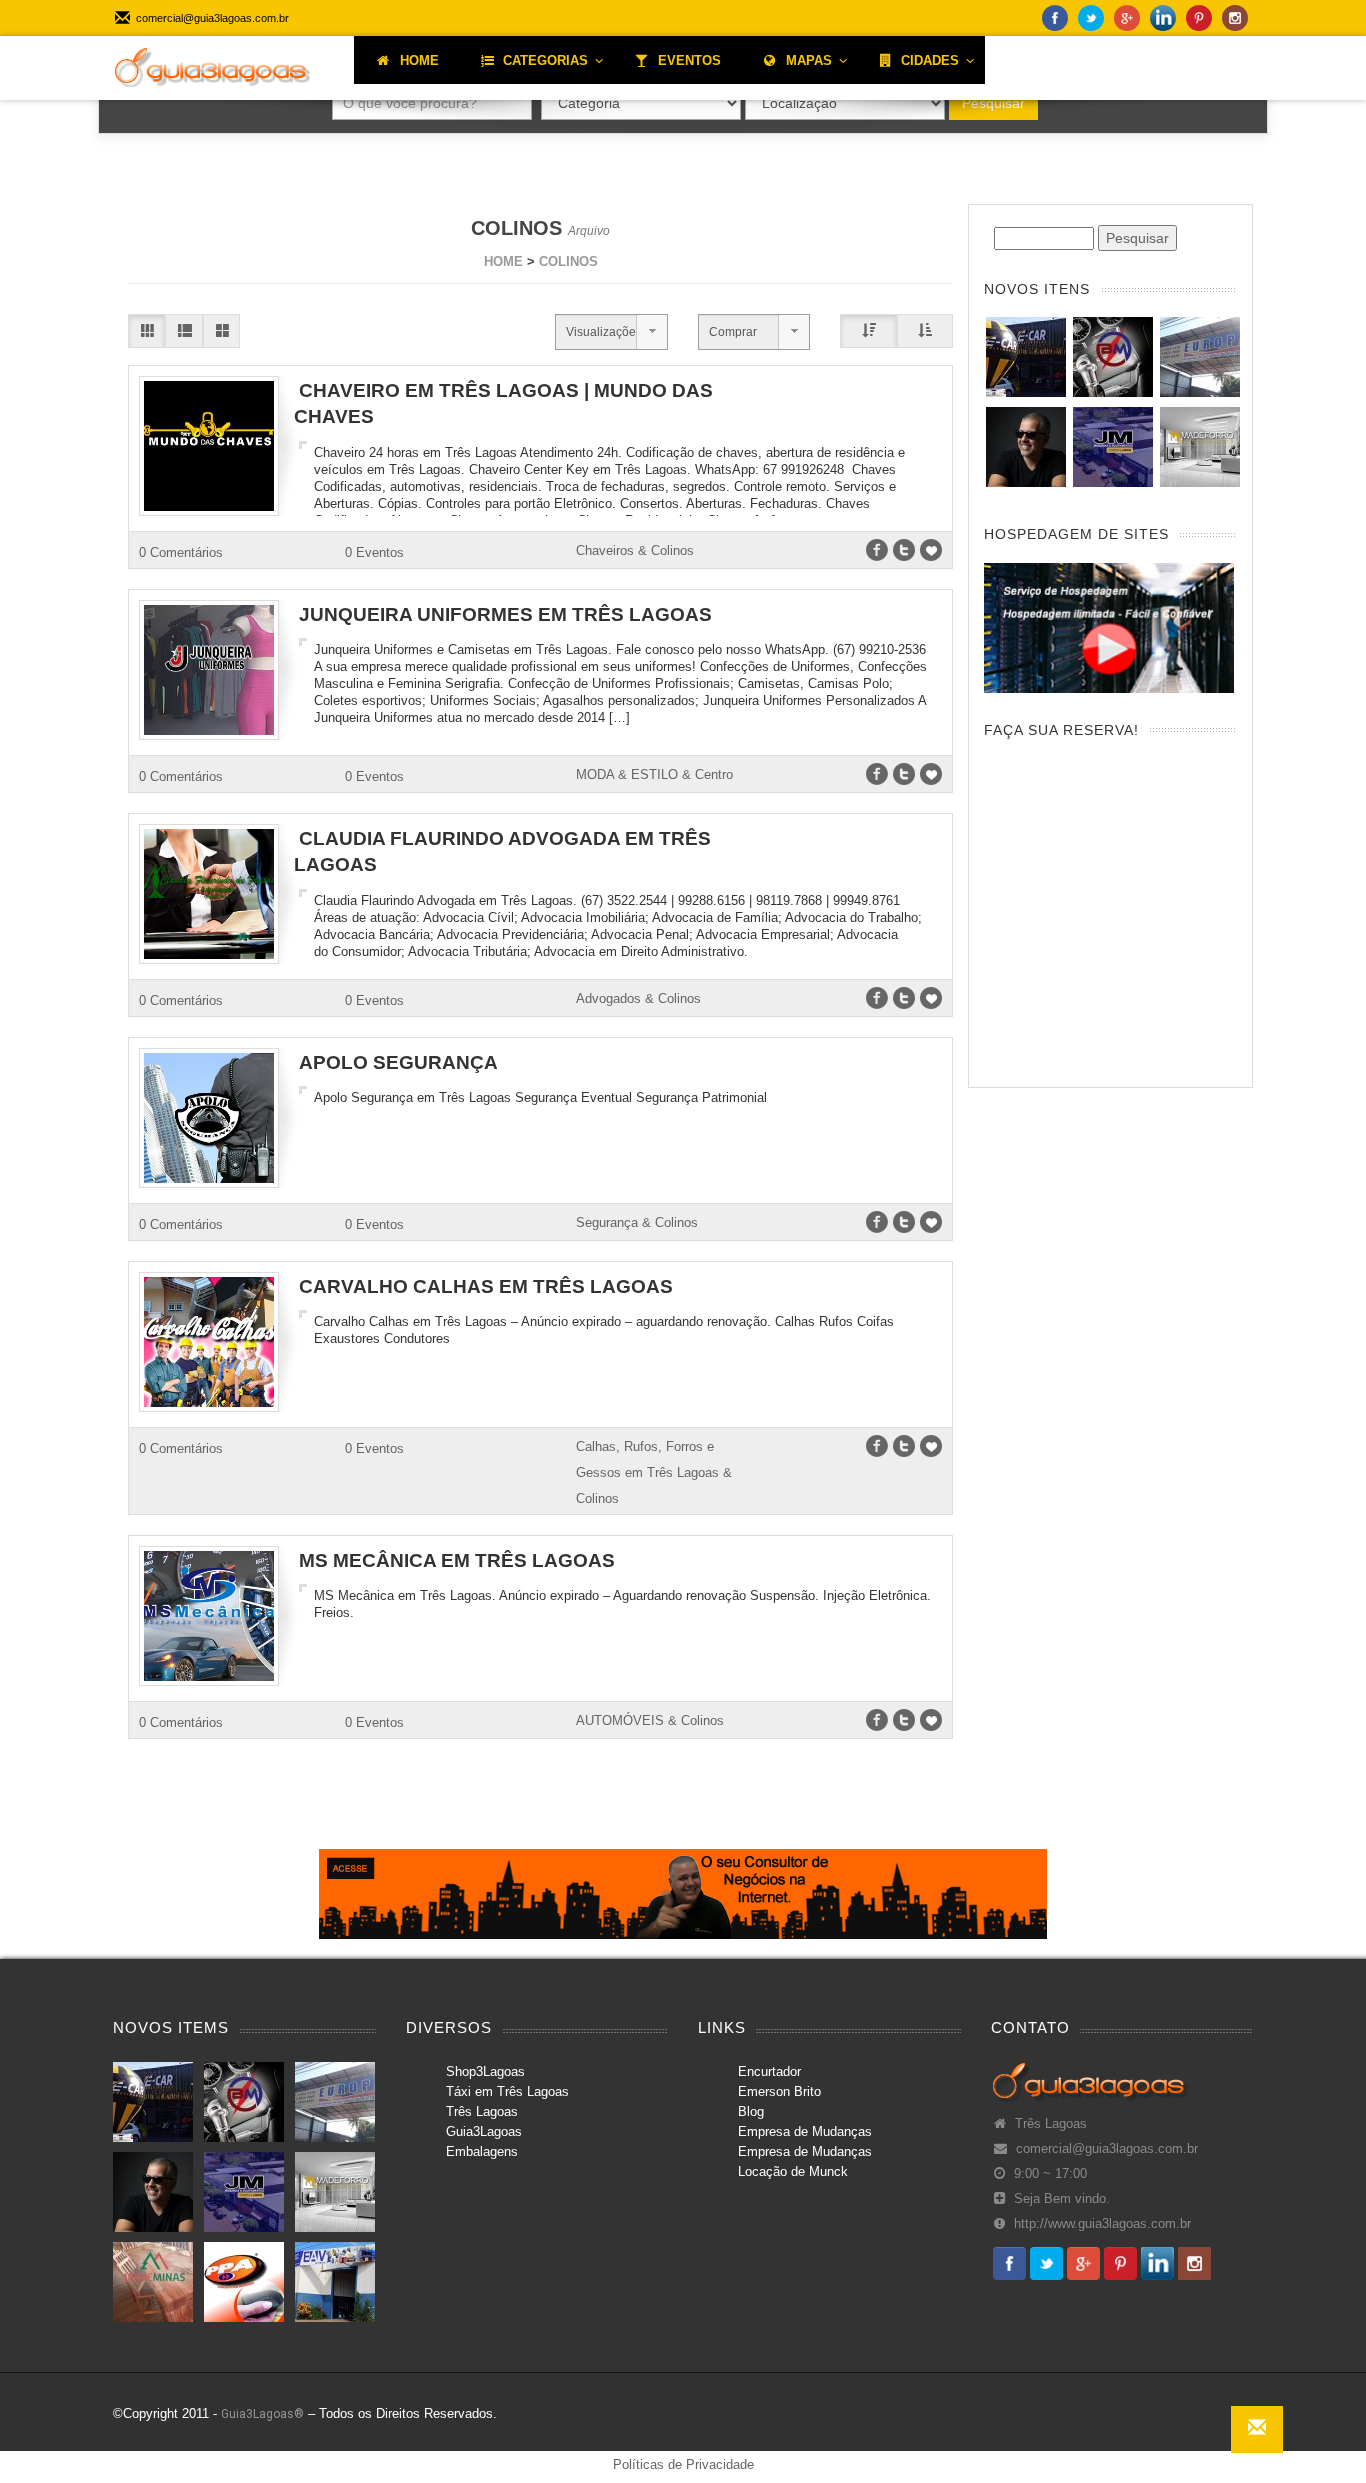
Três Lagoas (482, 2111)
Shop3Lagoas (485, 2071)
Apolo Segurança (398, 1062)
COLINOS (568, 261)
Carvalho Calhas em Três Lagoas (486, 1286)
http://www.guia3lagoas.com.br (1102, 2224)
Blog (751, 2111)
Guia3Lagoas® (262, 2414)
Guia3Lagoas (484, 2131)
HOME (503, 261)
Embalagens (482, 2151)
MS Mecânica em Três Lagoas (457, 1560)
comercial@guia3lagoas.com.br (1107, 2149)
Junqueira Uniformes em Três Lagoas (505, 614)
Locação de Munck (793, 2171)
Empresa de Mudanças (805, 2131)
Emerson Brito (779, 2091)
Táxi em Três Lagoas (507, 2091)
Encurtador (769, 2071)
